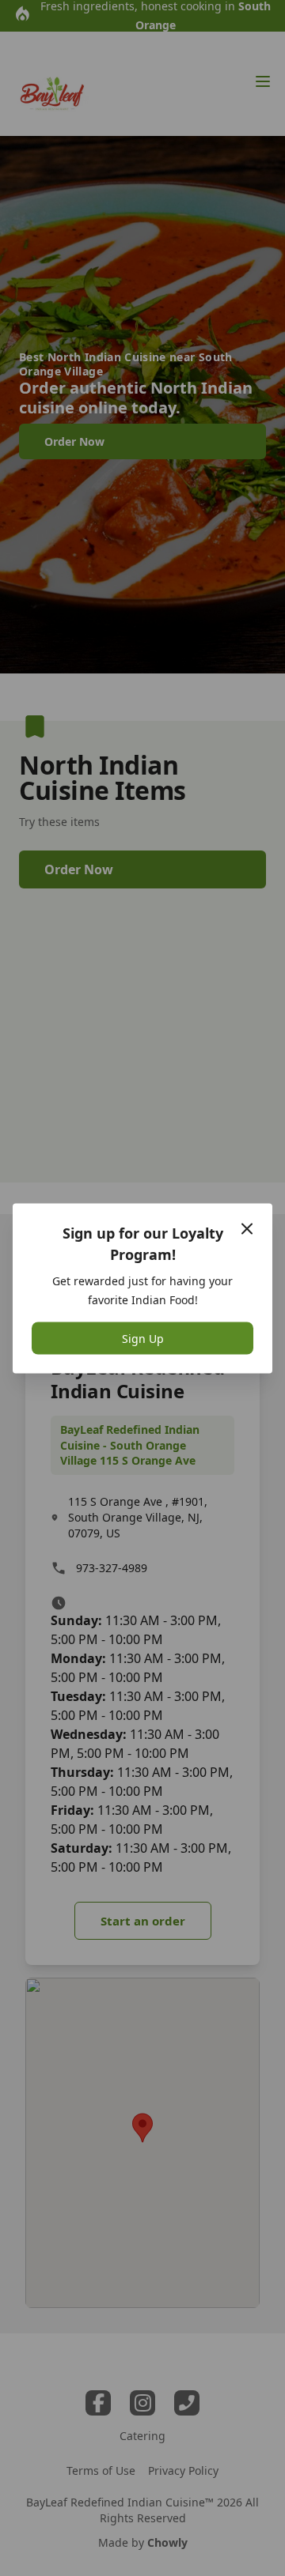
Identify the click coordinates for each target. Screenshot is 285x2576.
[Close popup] (247, 1228)
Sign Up (143, 1338)
